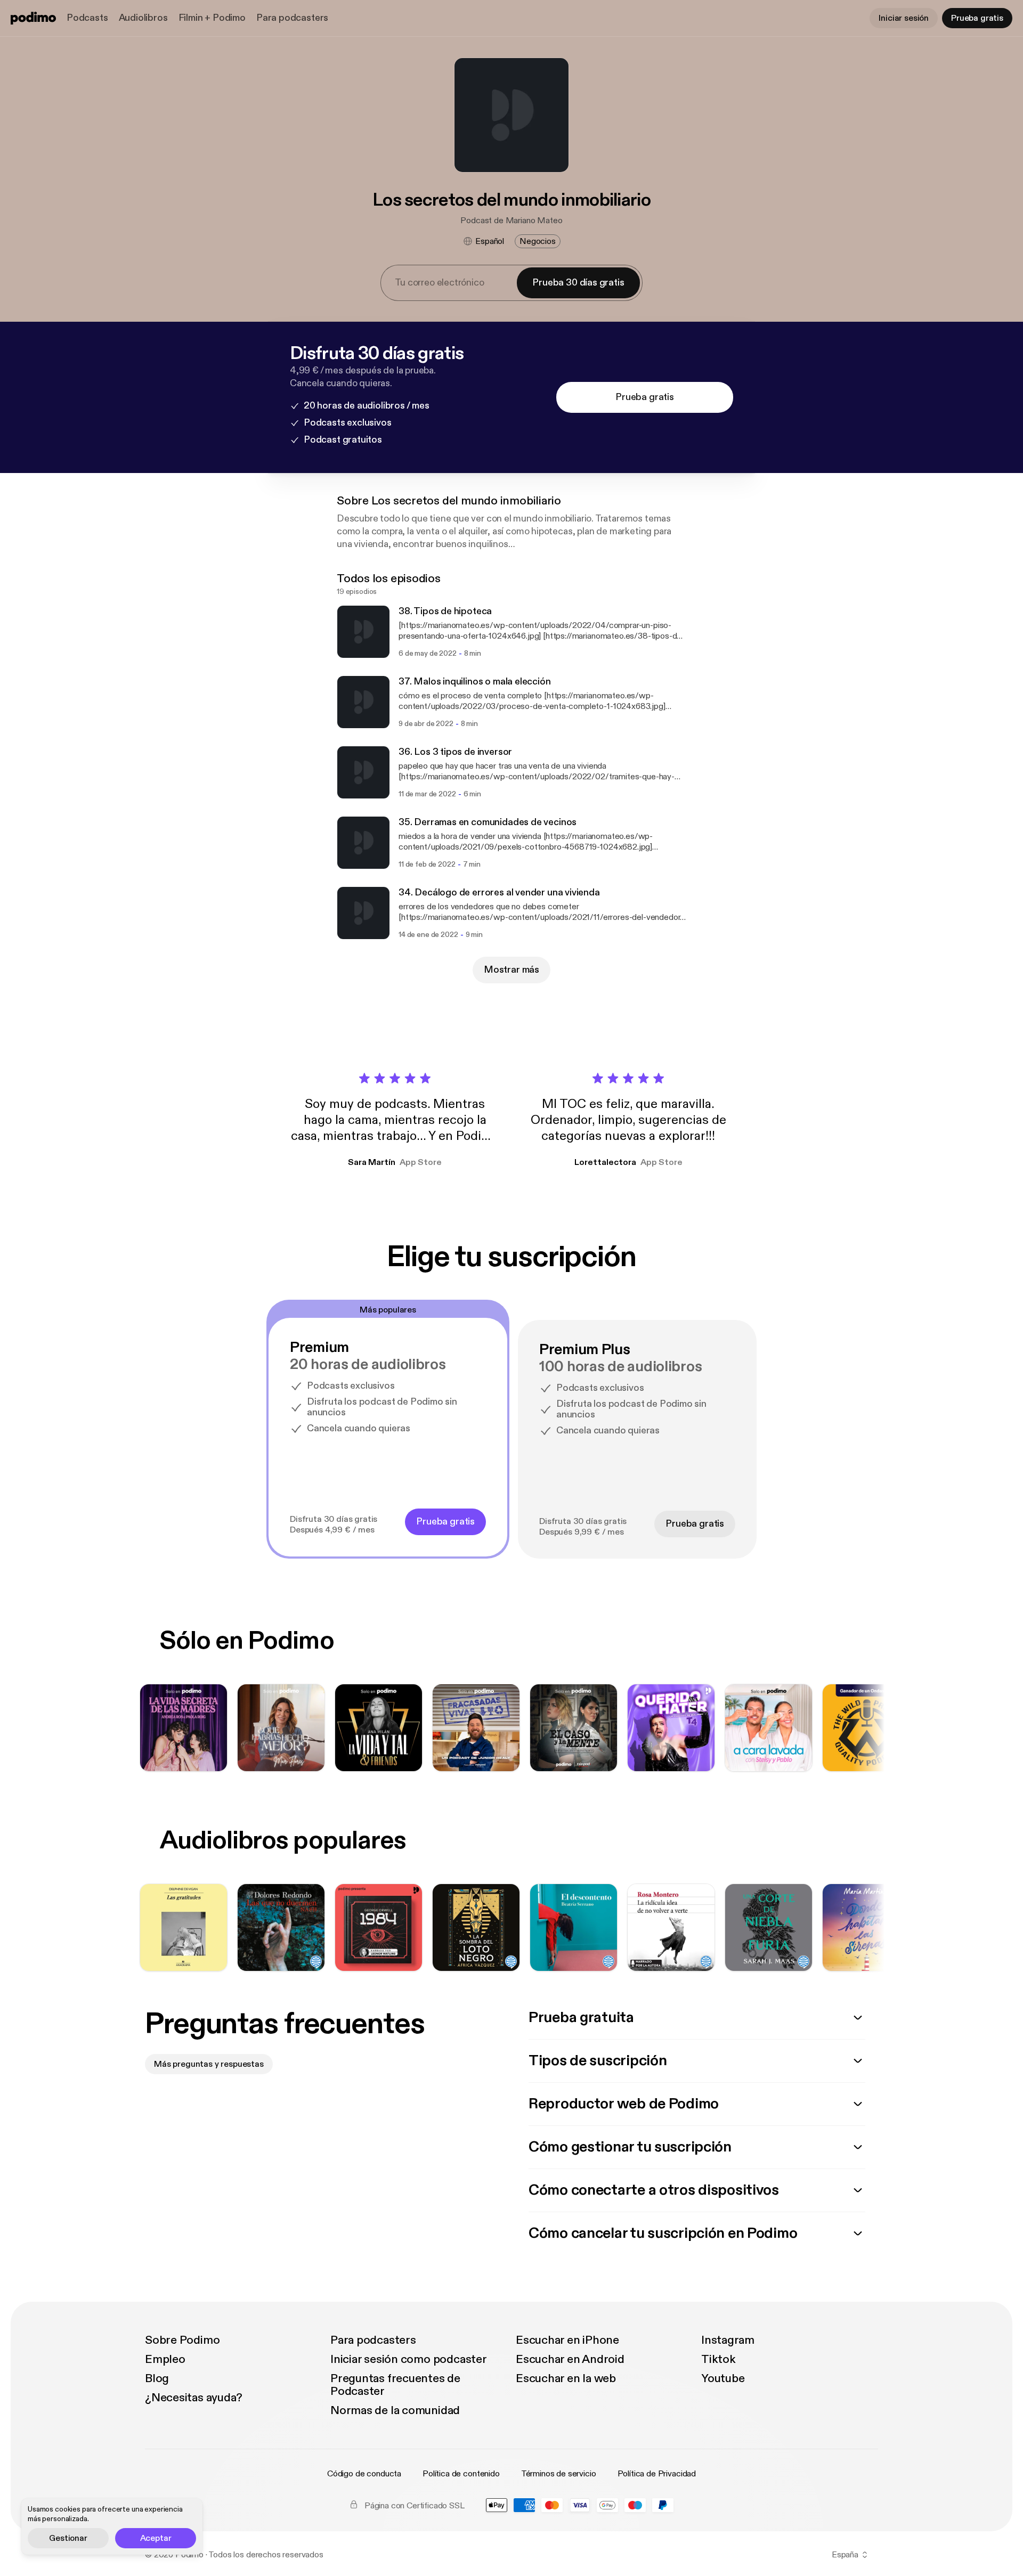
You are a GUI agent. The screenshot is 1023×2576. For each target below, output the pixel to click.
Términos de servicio (559, 2474)
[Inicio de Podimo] (33, 18)
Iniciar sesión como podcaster (409, 2359)
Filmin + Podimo (212, 18)
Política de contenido (461, 2474)
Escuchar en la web (566, 2378)
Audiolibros (143, 18)
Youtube (723, 2378)
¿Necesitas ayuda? (194, 2398)
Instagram (728, 2340)
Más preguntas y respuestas (209, 2064)
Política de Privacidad (657, 2474)
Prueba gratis (977, 18)
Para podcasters (292, 18)
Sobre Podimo (182, 2340)
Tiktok (718, 2359)
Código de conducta (364, 2474)
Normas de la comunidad (395, 2410)
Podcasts (87, 18)
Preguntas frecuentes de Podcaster (395, 2385)
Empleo (165, 2359)
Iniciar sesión (904, 18)
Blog (157, 2378)
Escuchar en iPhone (567, 2340)
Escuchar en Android (570, 2359)
